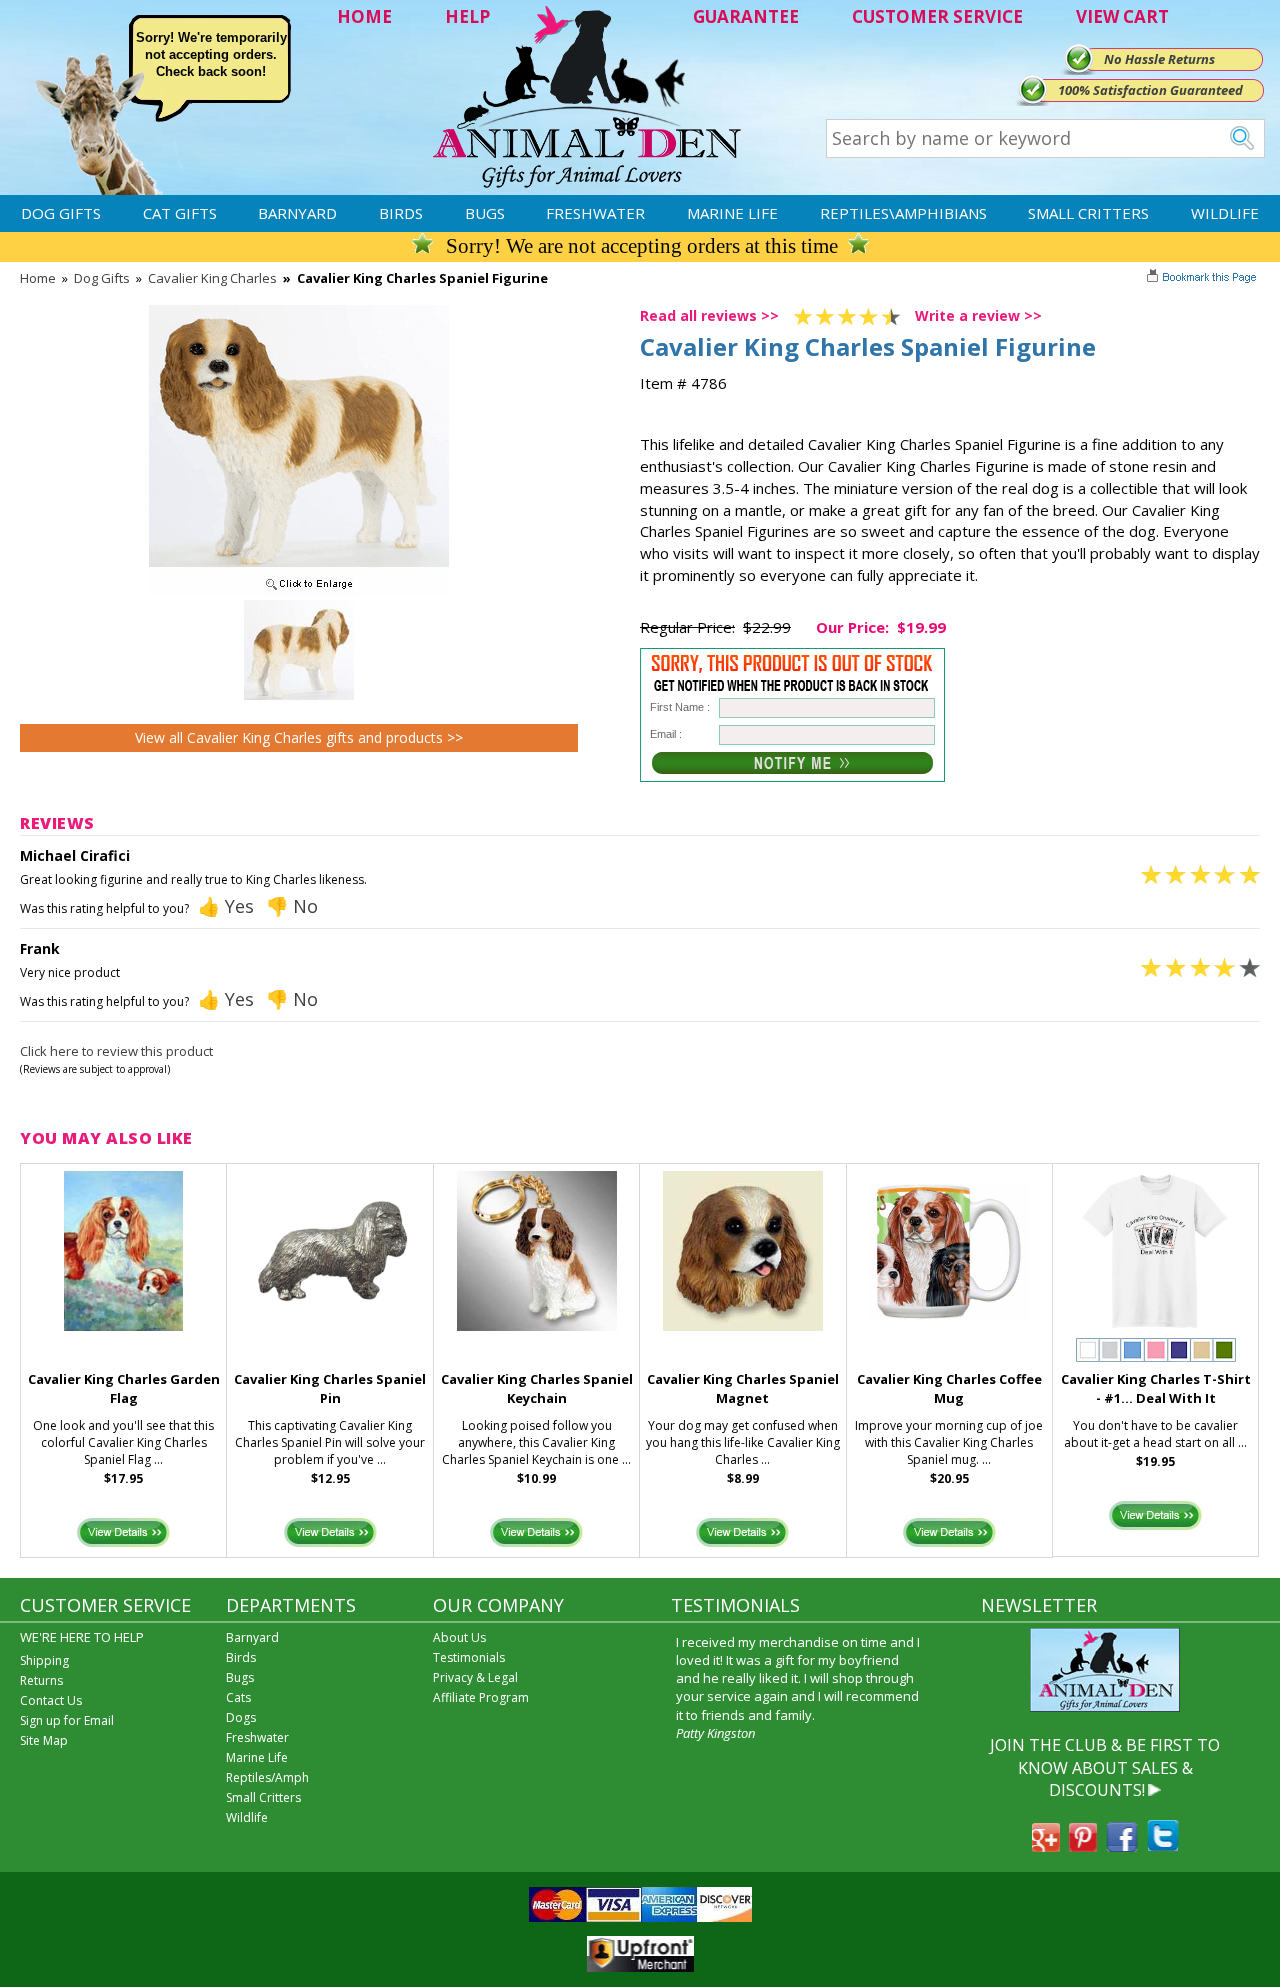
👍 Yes (226, 906)
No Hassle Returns (1159, 59)
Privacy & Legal (475, 1677)
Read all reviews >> (709, 315)
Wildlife (1225, 213)
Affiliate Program (481, 1697)
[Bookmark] (1203, 279)
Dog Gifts (61, 213)
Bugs (485, 213)
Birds (401, 213)
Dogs (241, 1717)
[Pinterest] (1083, 1846)
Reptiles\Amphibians (903, 213)
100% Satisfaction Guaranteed (1150, 90)
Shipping (44, 1660)
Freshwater (595, 213)
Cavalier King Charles (212, 278)
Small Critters (1088, 213)
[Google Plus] (1046, 1846)
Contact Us (51, 1700)
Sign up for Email (67, 1720)
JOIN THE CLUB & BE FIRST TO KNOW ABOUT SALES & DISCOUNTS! (1105, 1767)
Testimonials (469, 1657)
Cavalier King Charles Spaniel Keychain (537, 1388)
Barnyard (297, 213)
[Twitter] (1163, 1846)
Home (38, 278)
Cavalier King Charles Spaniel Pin (330, 1388)
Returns (41, 1680)
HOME (364, 16)
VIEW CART (1122, 16)
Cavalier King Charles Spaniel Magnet (743, 1388)
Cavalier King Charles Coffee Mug (949, 1388)
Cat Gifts (180, 213)
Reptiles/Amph (267, 1777)
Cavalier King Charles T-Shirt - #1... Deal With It (1156, 1388)
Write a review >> (978, 315)
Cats (238, 1697)
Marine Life (732, 213)
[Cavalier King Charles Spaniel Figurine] (299, 591)
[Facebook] (1122, 1846)
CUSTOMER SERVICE (937, 16)
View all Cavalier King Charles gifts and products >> (299, 737)
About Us (459, 1637)
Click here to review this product (116, 1051)
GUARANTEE (746, 16)
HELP (467, 16)
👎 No (292, 906)
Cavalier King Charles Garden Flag (124, 1388)
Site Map (44, 1740)
